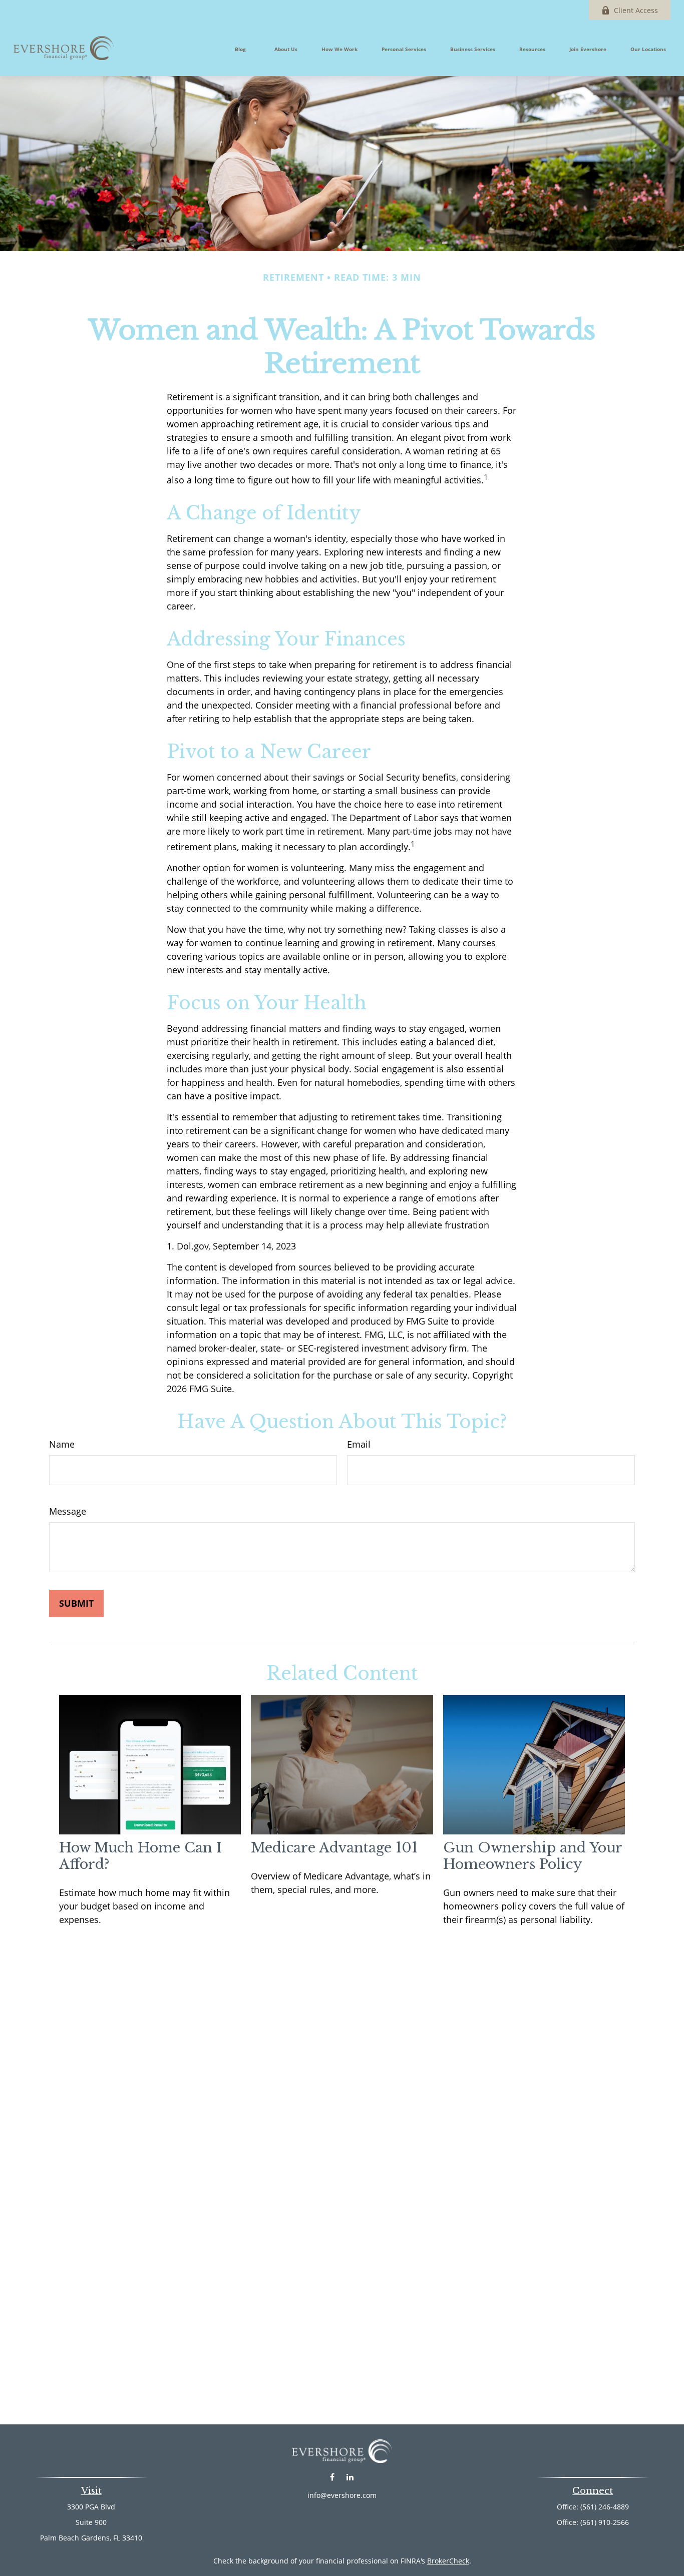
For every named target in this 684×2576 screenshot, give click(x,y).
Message (68, 1511)
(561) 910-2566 (605, 2522)
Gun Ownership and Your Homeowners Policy (533, 1856)
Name (62, 1444)
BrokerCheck (448, 2561)
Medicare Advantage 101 (334, 1848)
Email (359, 1444)
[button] (240, 48)
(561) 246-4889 (605, 2507)
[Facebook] (332, 2477)
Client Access (636, 10)
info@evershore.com (342, 2495)
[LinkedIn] (350, 2477)
